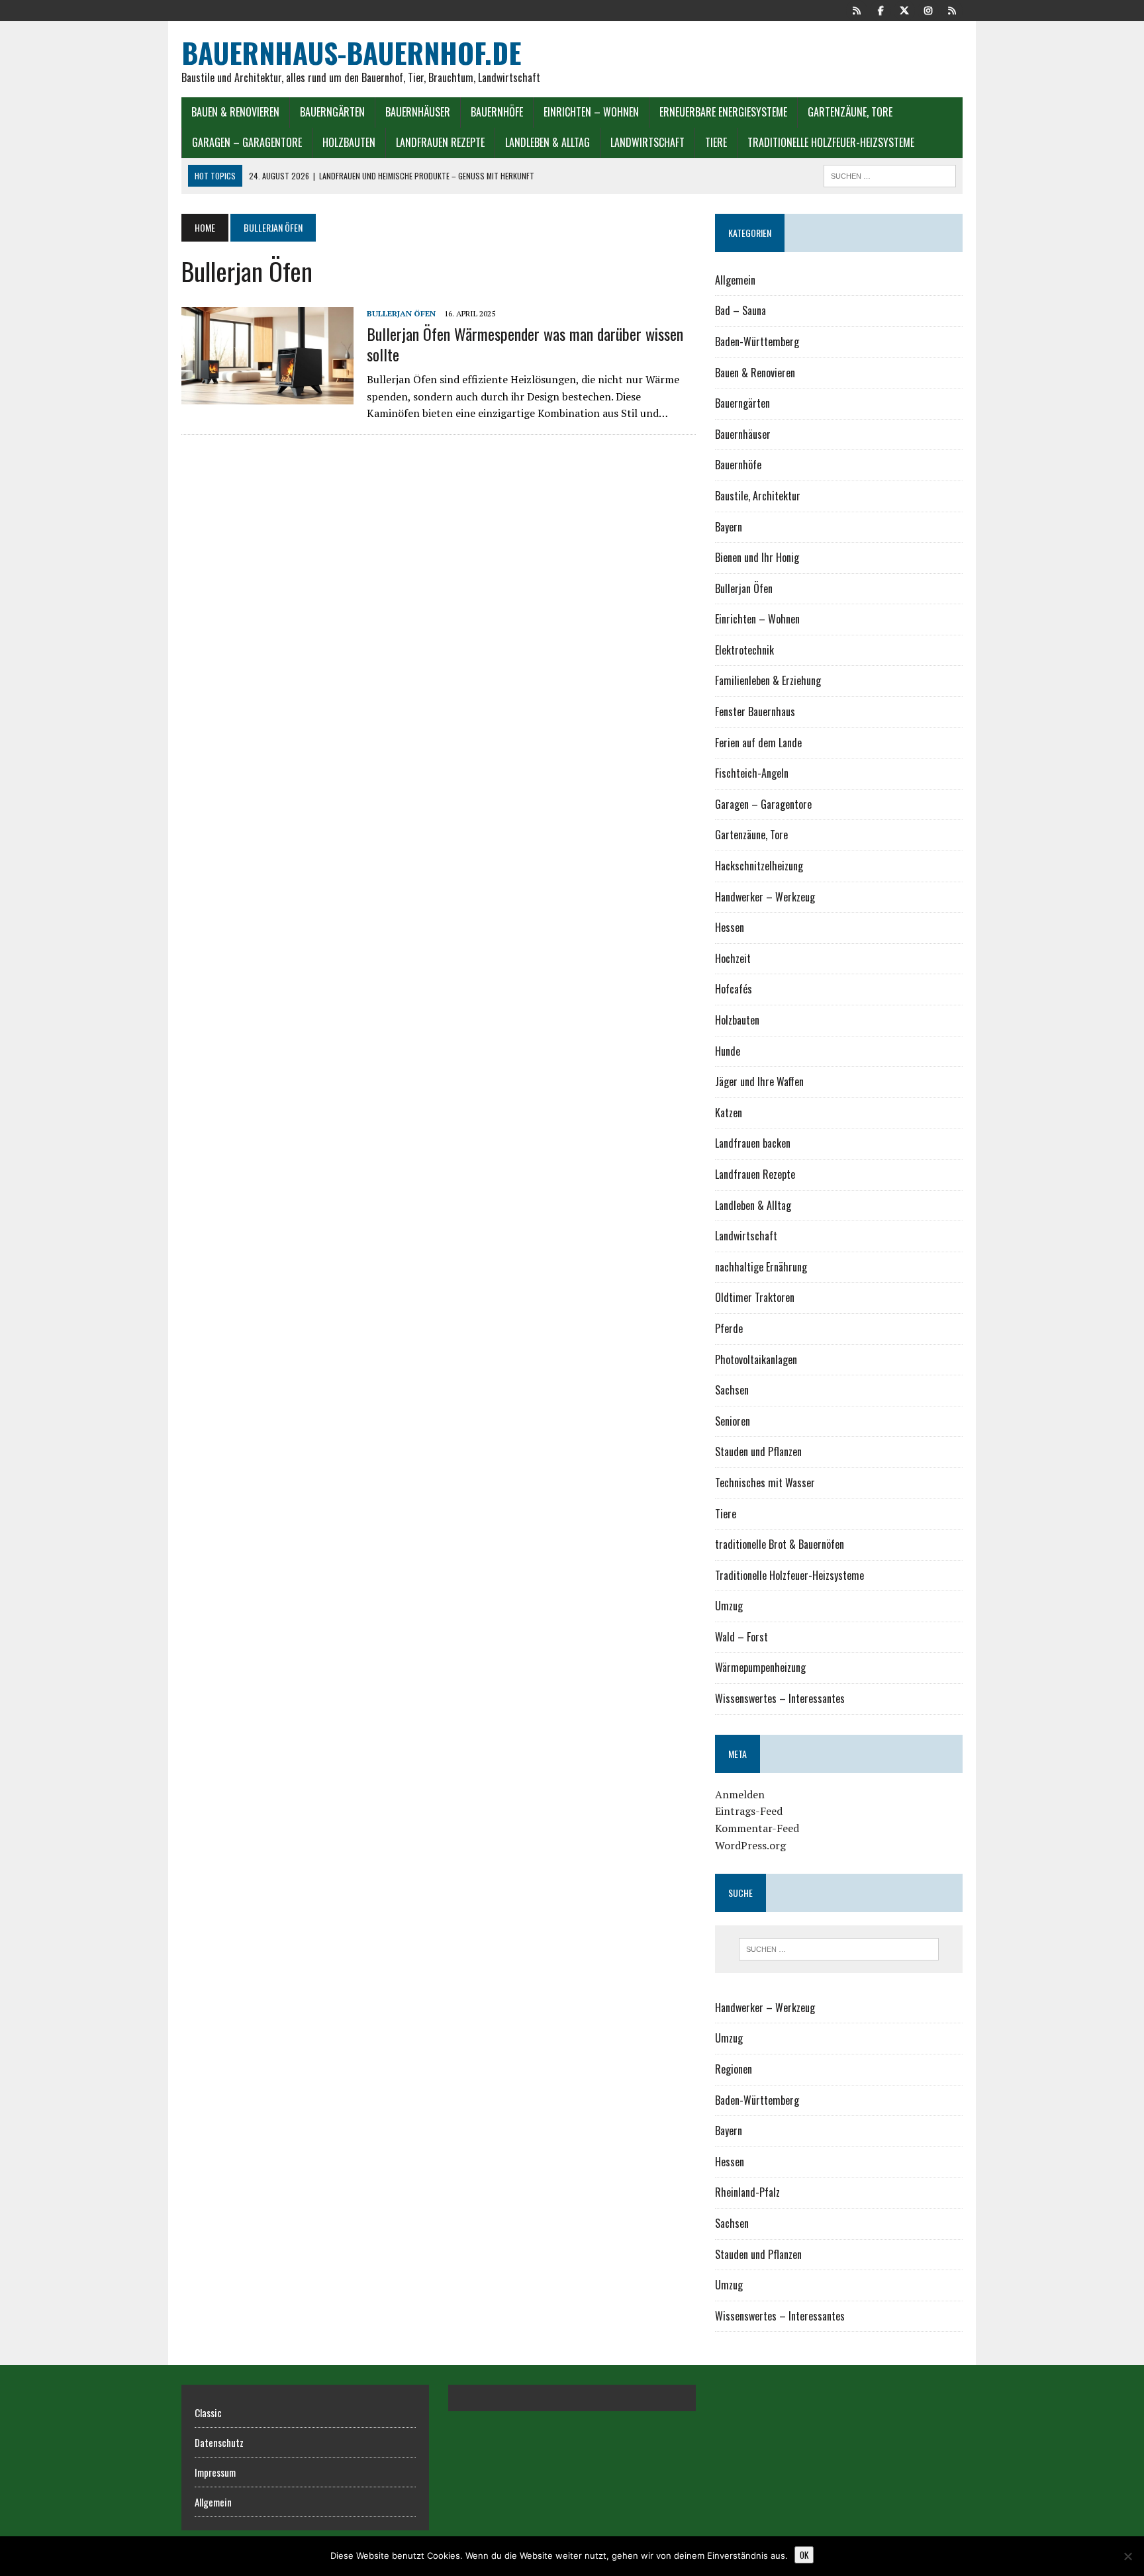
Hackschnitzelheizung (759, 866)
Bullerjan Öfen (401, 313)
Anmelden (740, 1794)
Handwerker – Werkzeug (765, 897)
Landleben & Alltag (548, 142)
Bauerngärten (332, 112)
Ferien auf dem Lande (758, 743)
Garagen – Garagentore (247, 142)
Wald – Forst (741, 1637)
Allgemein (735, 280)
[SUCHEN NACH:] (890, 174)
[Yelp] (857, 9)
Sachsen (732, 1390)
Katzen (729, 1113)
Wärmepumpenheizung (760, 1667)
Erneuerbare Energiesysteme (723, 112)
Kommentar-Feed (757, 1828)
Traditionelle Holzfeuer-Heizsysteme (831, 142)
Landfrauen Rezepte (440, 142)
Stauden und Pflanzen (758, 1451)
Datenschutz (219, 2442)
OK (804, 2555)
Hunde (728, 1051)
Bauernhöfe (497, 112)
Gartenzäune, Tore (850, 112)
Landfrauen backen (753, 1143)
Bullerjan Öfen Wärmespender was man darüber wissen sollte (525, 344)
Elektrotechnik (744, 650)
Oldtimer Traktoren (755, 1297)
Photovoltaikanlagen (756, 1359)
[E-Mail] (952, 9)
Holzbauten (349, 142)
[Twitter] (904, 9)
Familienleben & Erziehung (768, 680)
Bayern (729, 527)
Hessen (730, 927)
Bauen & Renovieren (235, 112)
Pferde (729, 1328)
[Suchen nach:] (839, 1949)
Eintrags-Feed (749, 1811)
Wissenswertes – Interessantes (780, 1698)
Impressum (215, 2472)
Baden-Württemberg (757, 342)
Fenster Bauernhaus (755, 712)
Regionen (734, 2069)
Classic (208, 2413)
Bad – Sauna (740, 310)
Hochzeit (733, 958)
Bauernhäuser (418, 112)
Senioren (733, 1421)
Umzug (729, 1606)
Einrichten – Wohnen (591, 112)
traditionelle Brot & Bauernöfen (780, 1544)
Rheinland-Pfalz (747, 2192)
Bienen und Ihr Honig (757, 557)
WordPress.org (750, 1845)
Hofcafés (734, 989)
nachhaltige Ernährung (761, 1267)
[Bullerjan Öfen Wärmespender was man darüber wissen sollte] (267, 395)
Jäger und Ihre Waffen (759, 1081)
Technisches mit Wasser (765, 1483)
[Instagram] (928, 9)
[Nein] (1127, 2556)
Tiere (716, 142)
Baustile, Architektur (758, 496)
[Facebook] (881, 9)
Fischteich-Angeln (752, 773)
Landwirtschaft (647, 142)
